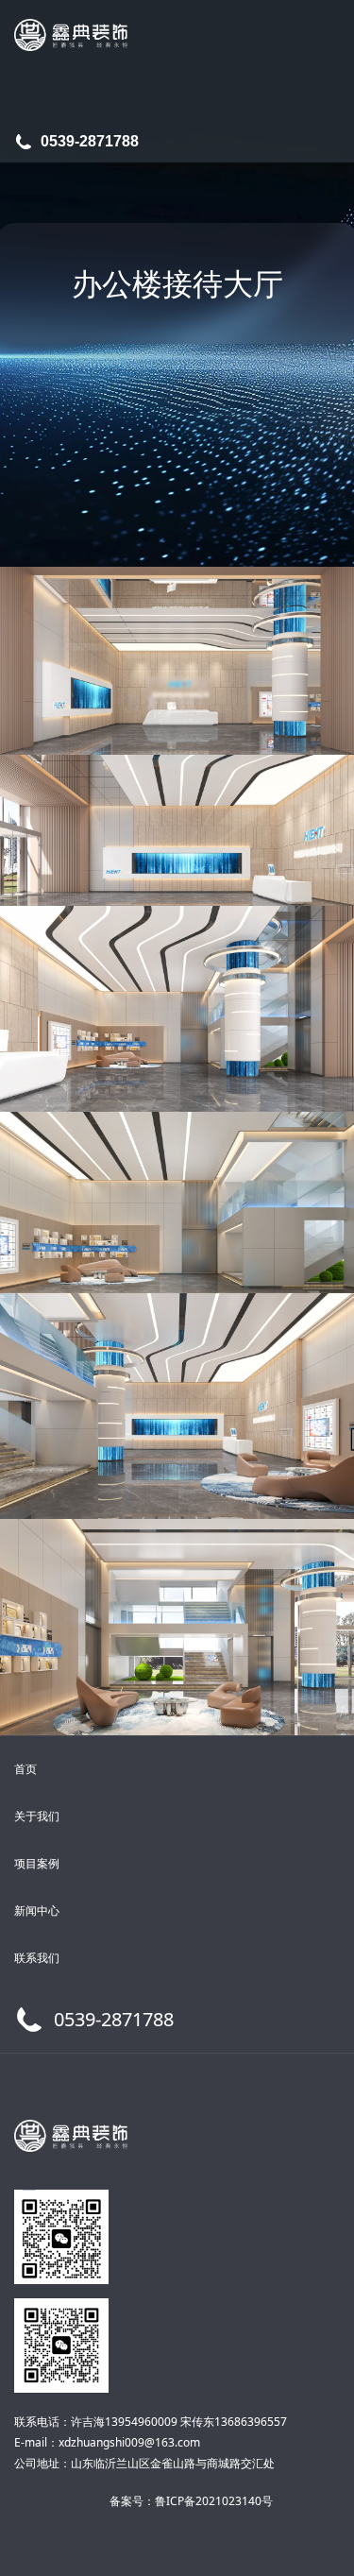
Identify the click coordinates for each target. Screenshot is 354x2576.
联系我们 (37, 1958)
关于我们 (37, 1816)
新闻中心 (37, 1911)
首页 (25, 1769)
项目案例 (37, 1863)
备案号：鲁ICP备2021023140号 (191, 2501)
